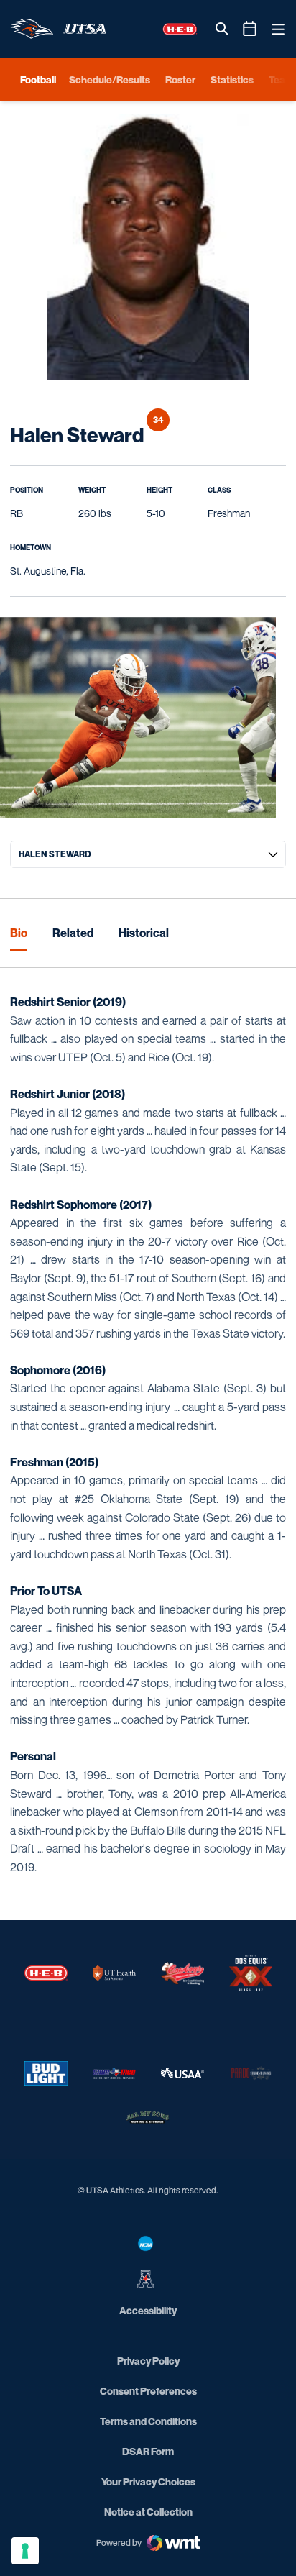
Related (73, 933)
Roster (180, 79)
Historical (144, 933)
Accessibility (148, 2310)
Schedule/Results (110, 79)
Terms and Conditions (148, 2421)
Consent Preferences (148, 2391)
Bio (19, 933)
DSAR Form (148, 2451)
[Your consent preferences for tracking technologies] (25, 2551)
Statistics (232, 79)
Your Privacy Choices (148, 2481)
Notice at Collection (148, 2512)
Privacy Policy (148, 2361)
